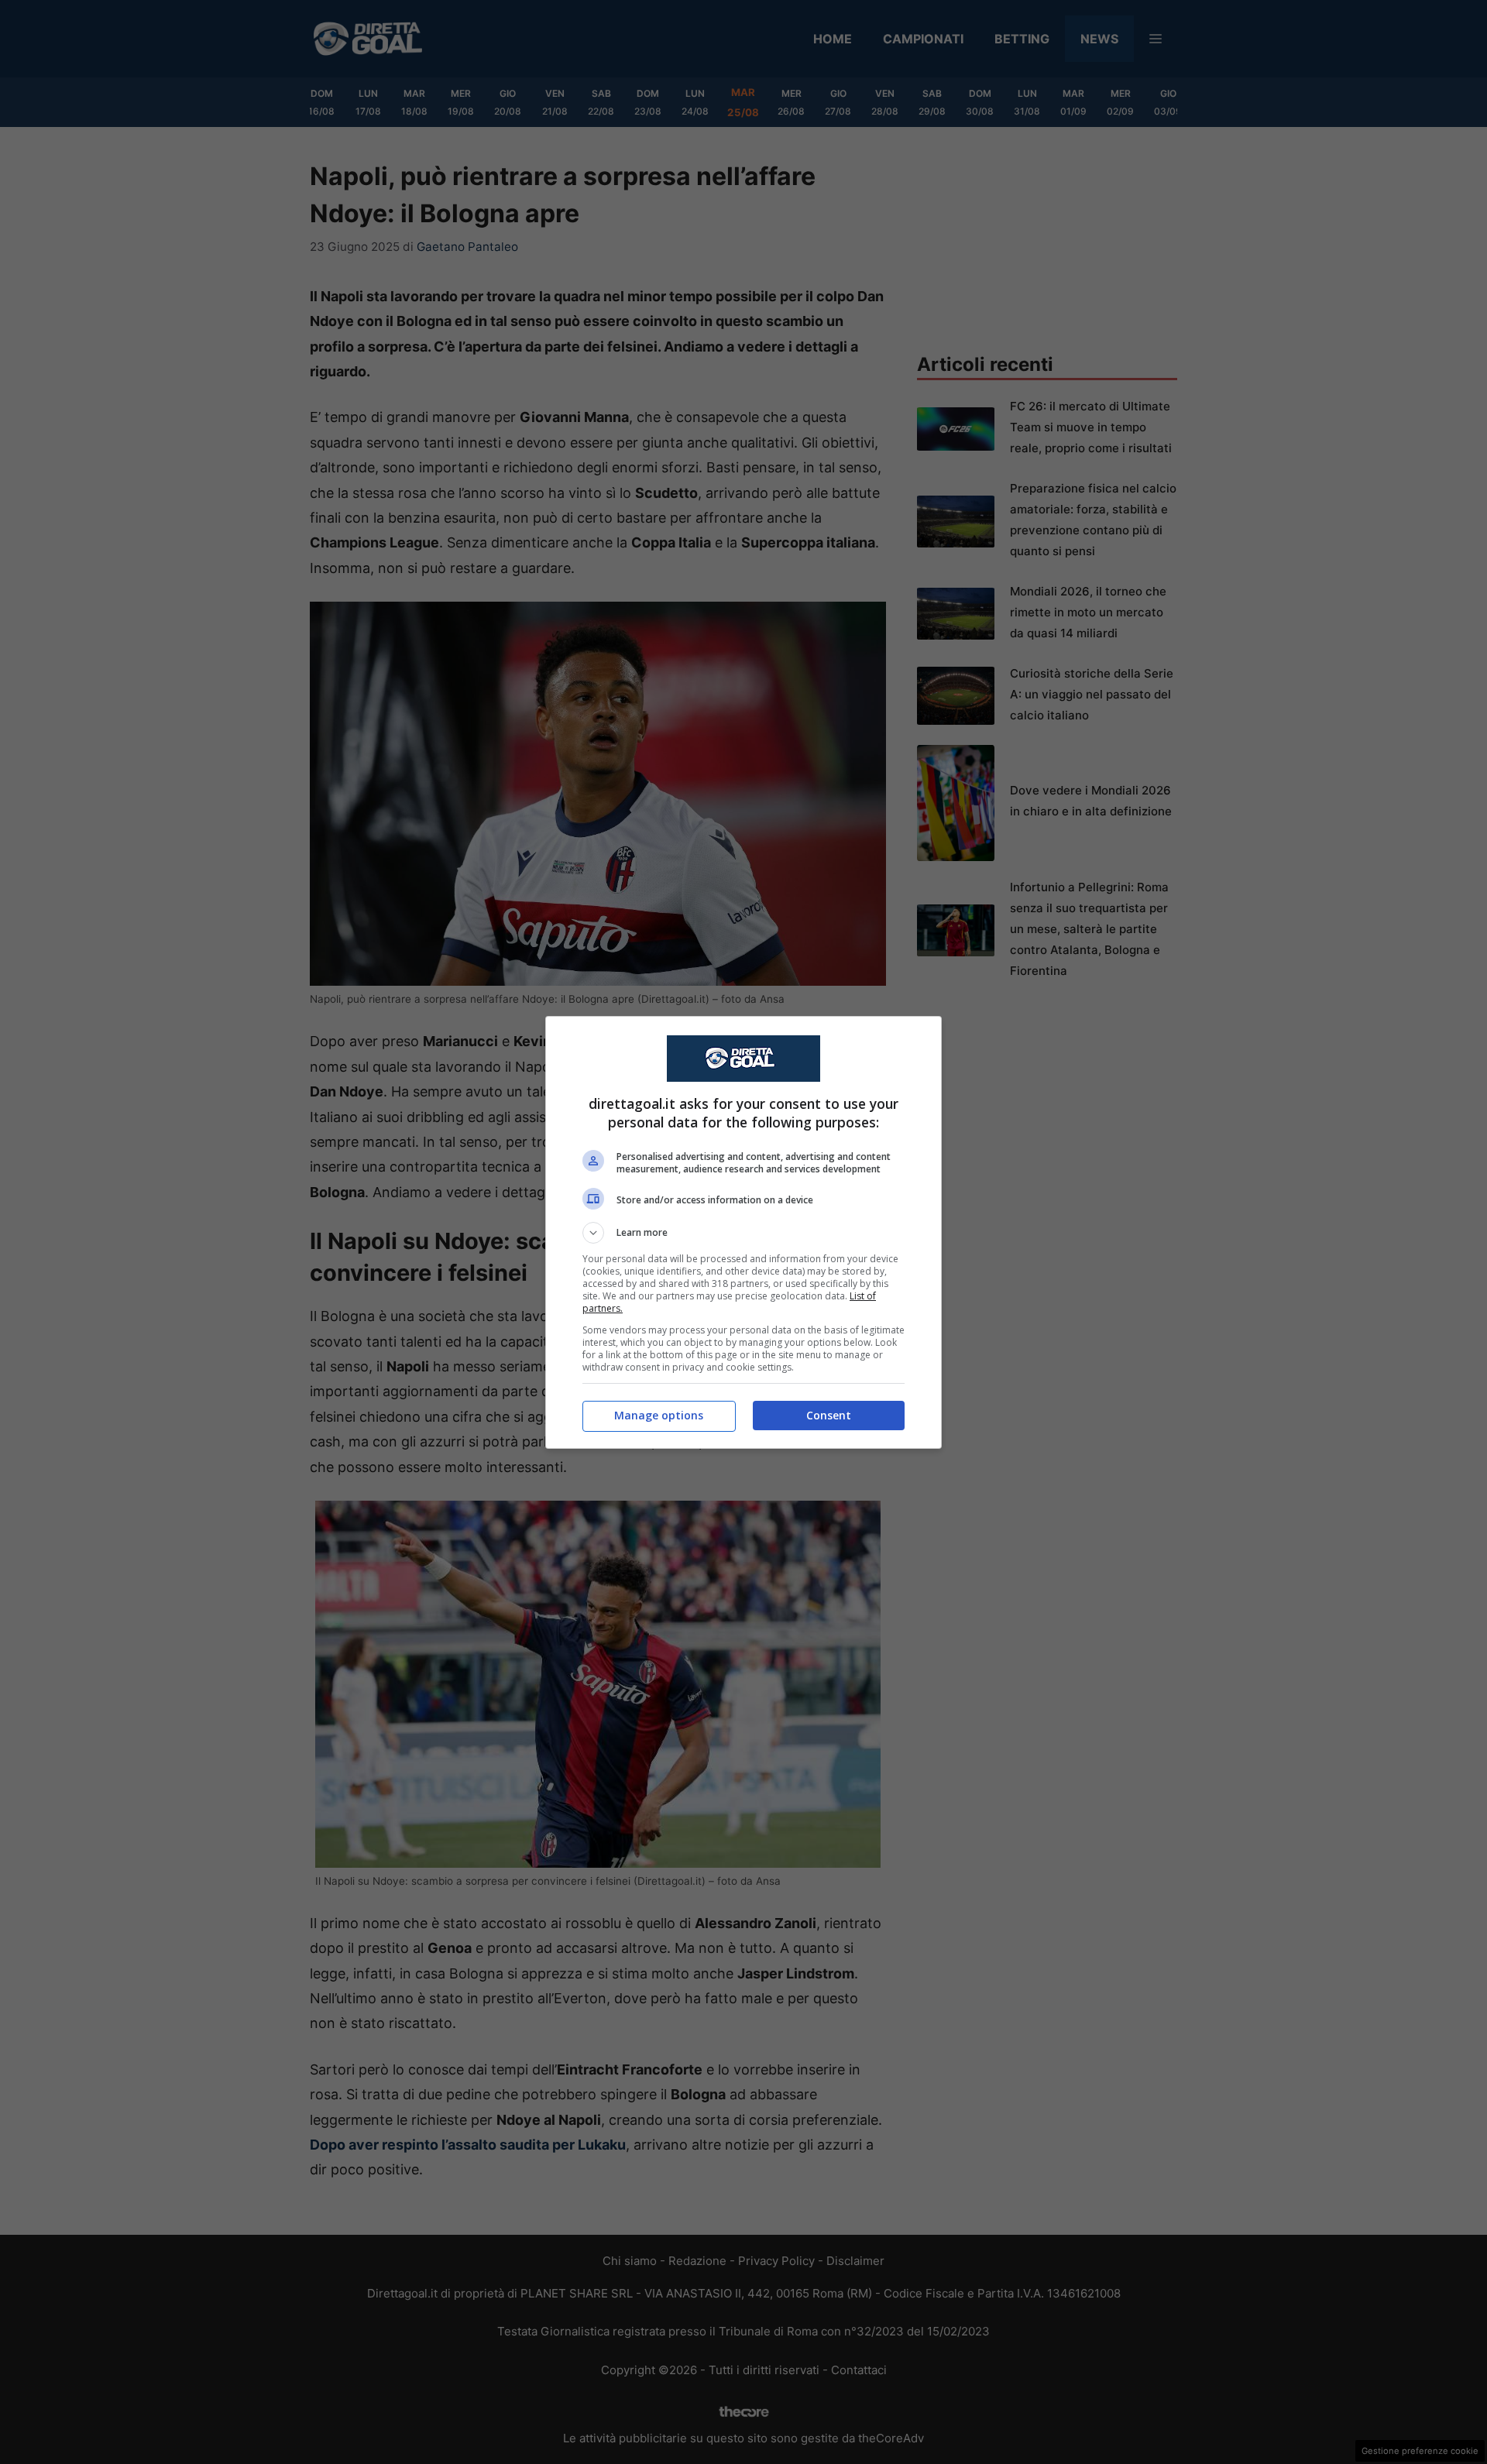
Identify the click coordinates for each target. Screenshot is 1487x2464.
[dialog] (743, 1232)
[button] (743, 1233)
